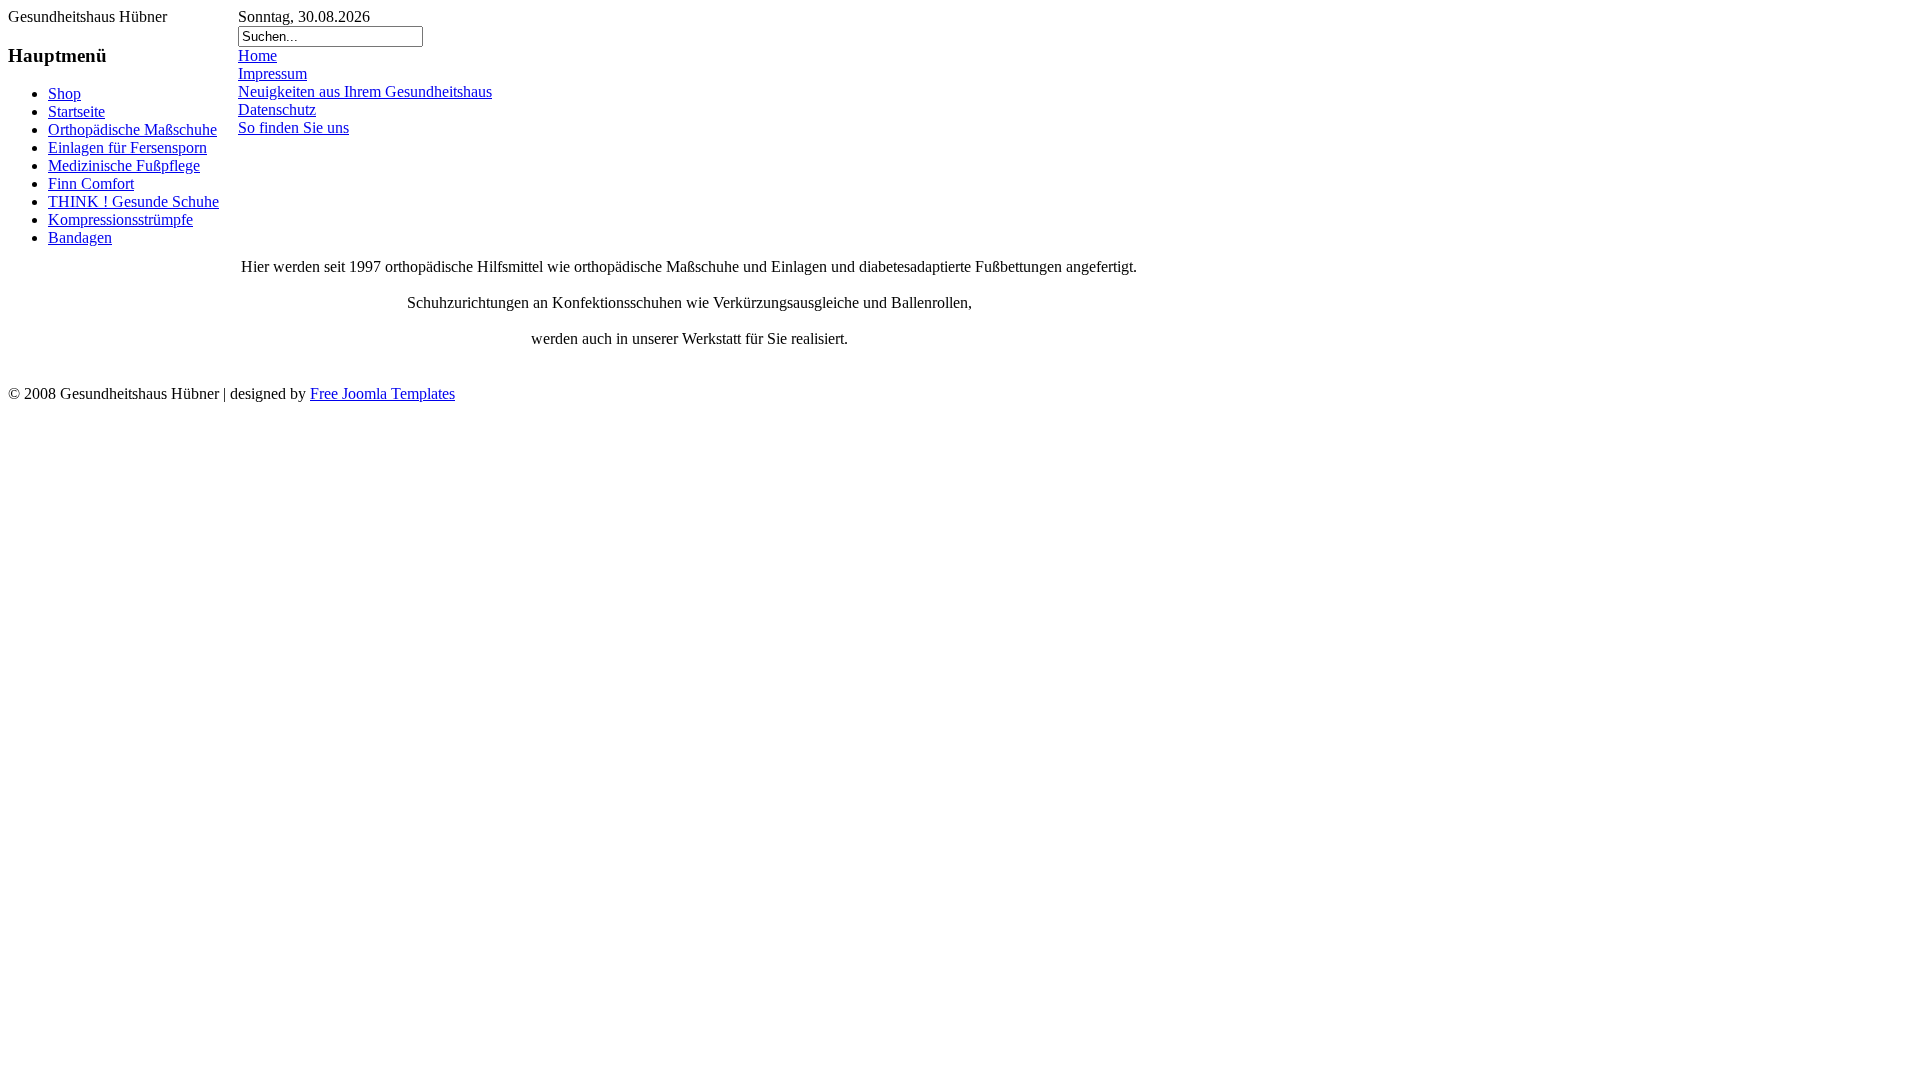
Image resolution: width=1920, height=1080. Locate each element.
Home (257, 55)
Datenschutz (277, 109)
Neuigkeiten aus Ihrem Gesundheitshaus (365, 91)
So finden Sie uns (293, 127)
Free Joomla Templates (382, 393)
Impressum (272, 73)
